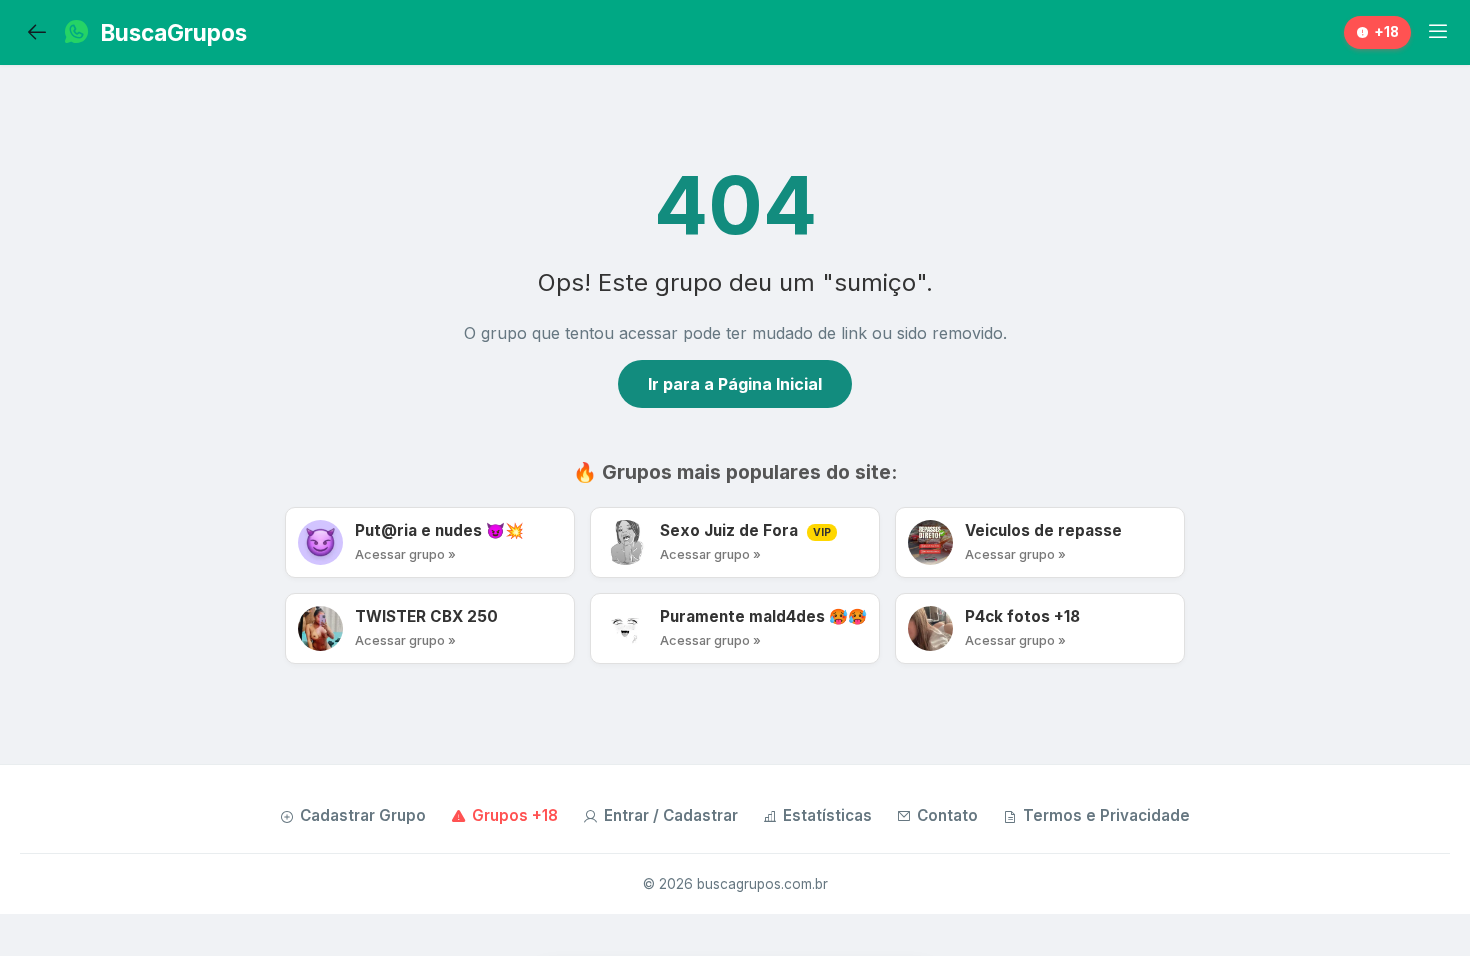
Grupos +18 (515, 815)
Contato (947, 815)
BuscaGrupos (174, 32)
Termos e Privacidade (1106, 815)
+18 (1386, 32)
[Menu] (1438, 32)
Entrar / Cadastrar (671, 815)
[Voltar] (37, 33)
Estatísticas (827, 815)
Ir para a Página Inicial (735, 384)
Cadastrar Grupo (363, 815)
